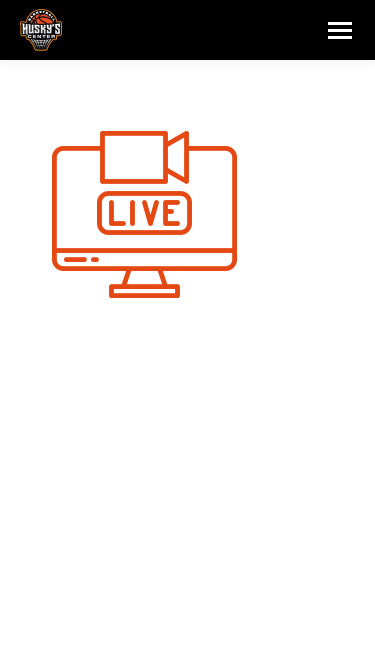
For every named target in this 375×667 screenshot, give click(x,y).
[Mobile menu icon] (340, 30)
